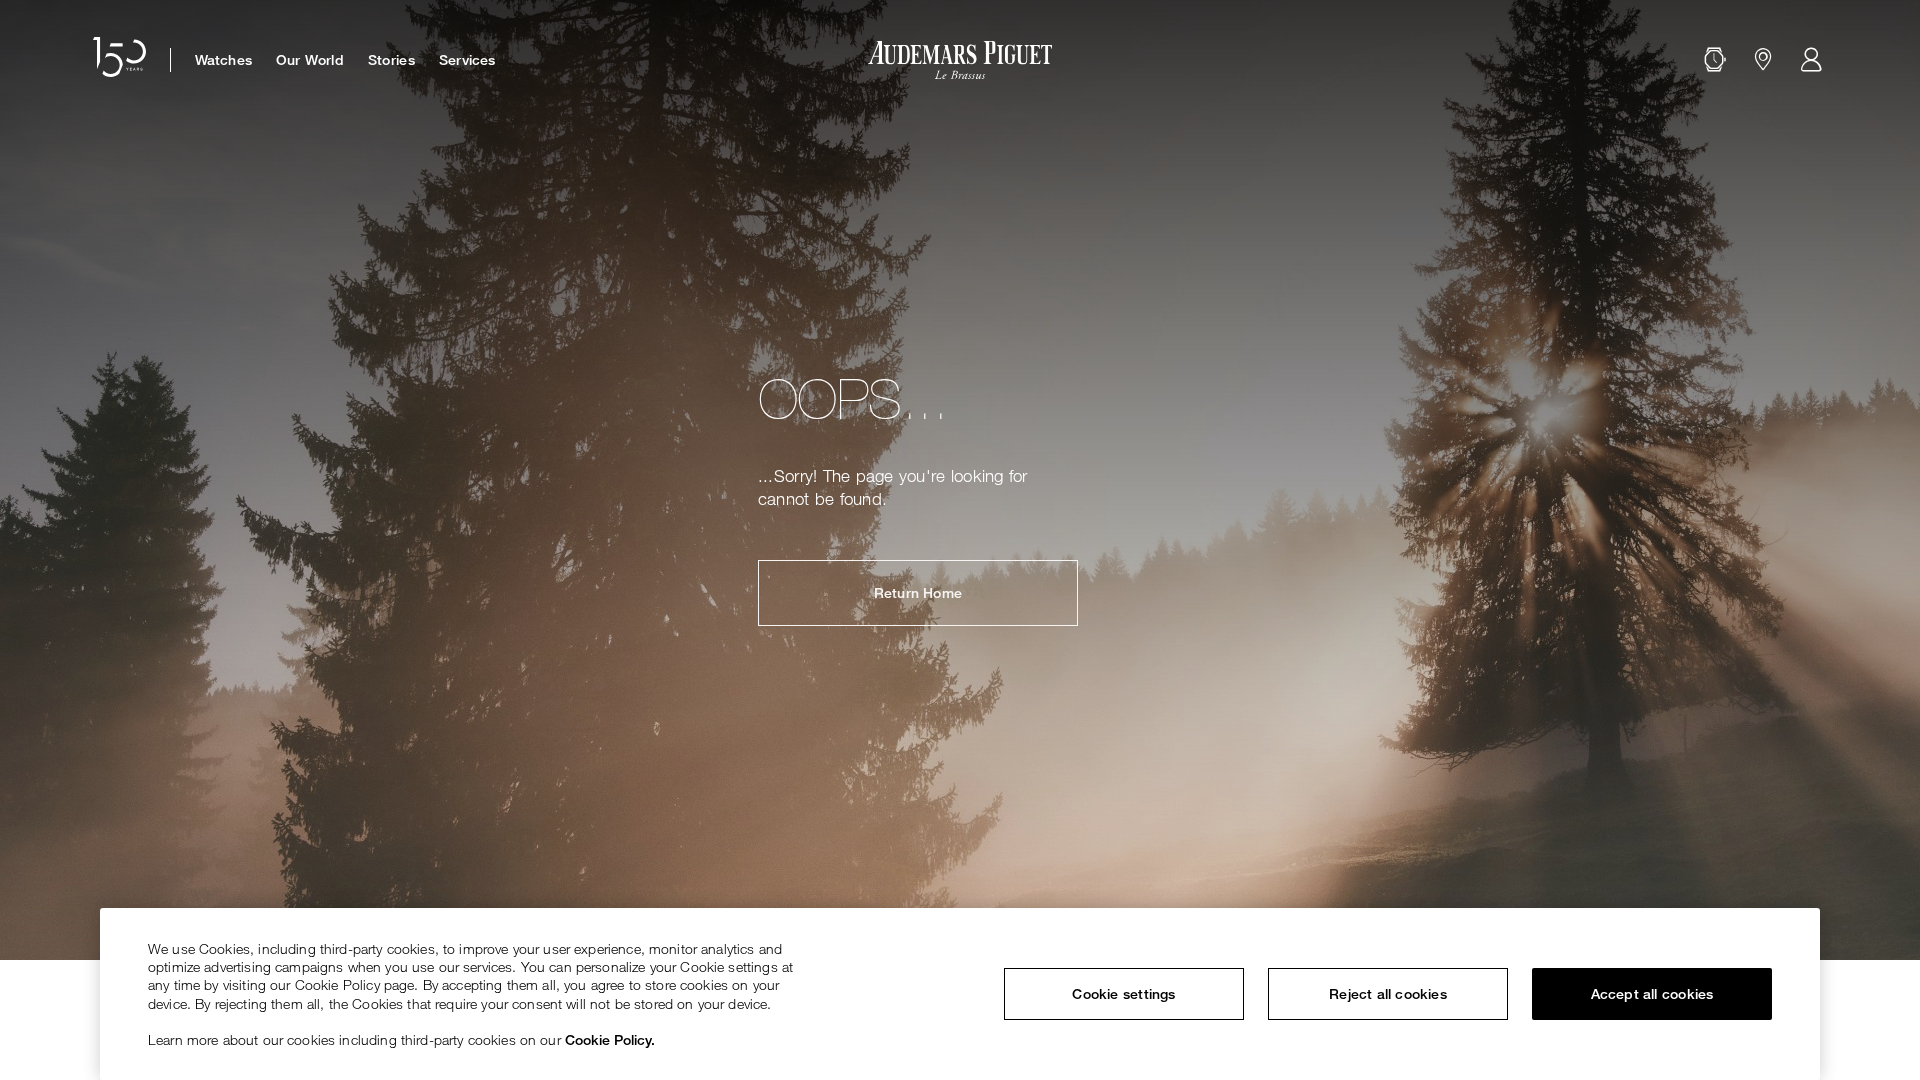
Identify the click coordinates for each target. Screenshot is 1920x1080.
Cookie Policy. (610, 1039)
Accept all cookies (1652, 994)
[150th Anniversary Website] (119, 60)
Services (467, 60)
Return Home (918, 593)
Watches (223, 60)
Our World (310, 60)
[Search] (1715, 60)
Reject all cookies (1388, 994)
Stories (391, 60)
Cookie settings (1123, 994)
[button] (1715, 60)
